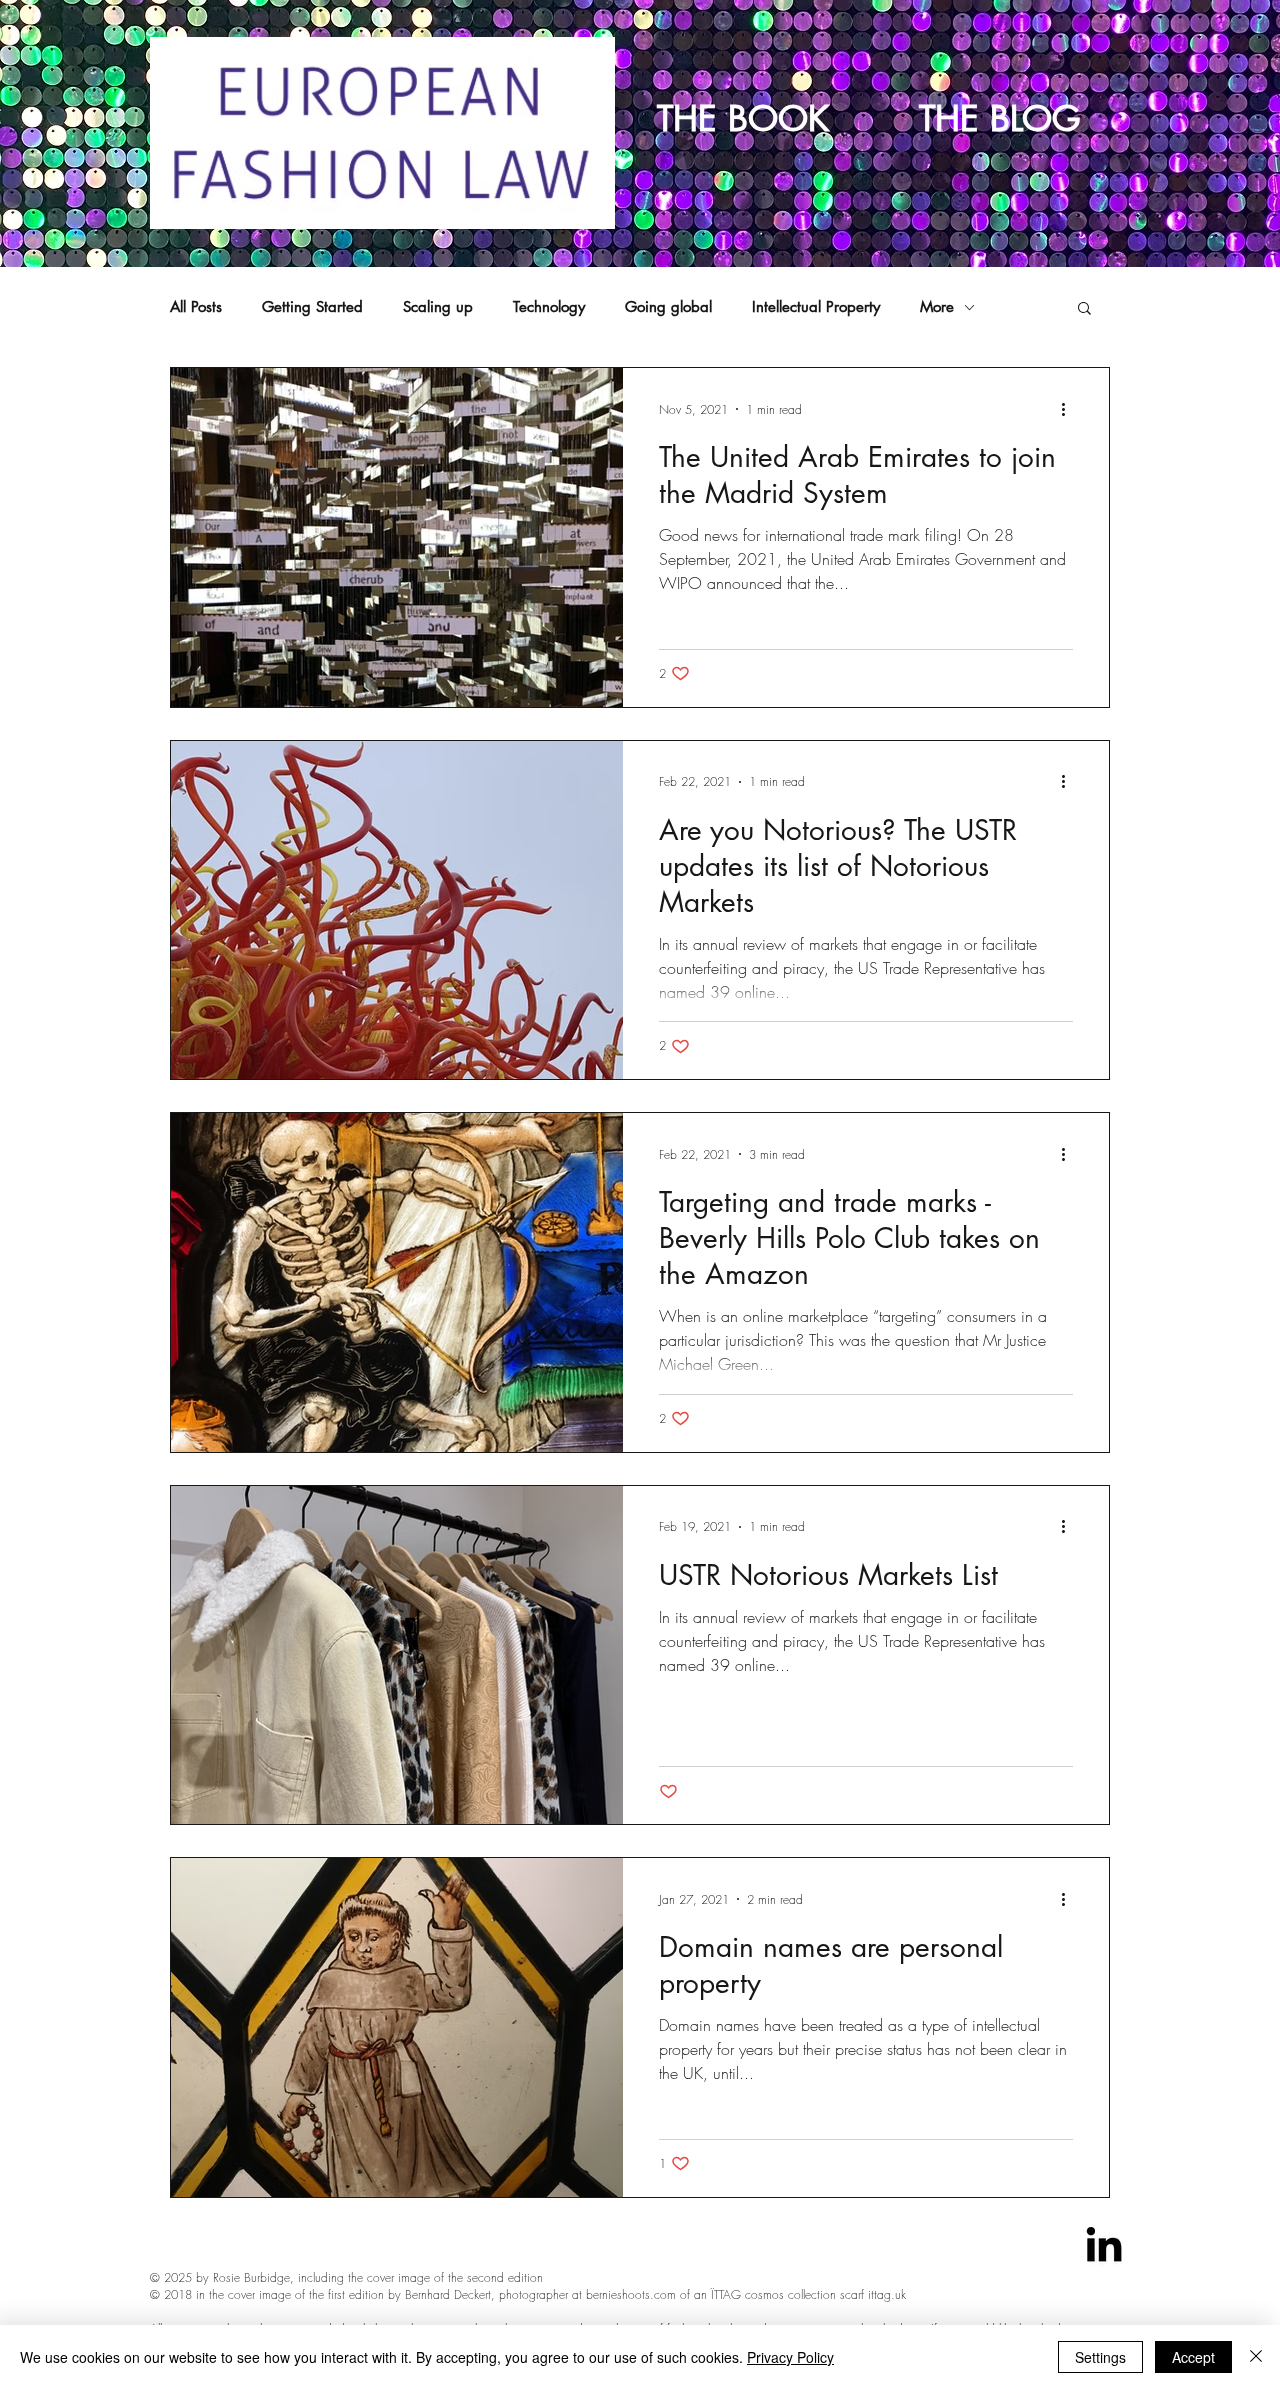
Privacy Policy (790, 2357)
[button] (1084, 309)
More (937, 307)
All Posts (196, 307)
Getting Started (312, 307)
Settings (1100, 2357)
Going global (668, 307)
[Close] (1256, 2357)
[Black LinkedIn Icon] (1104, 2244)
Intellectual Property (816, 307)
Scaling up (438, 307)
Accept (1193, 2357)
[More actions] (1070, 409)
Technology (549, 307)
